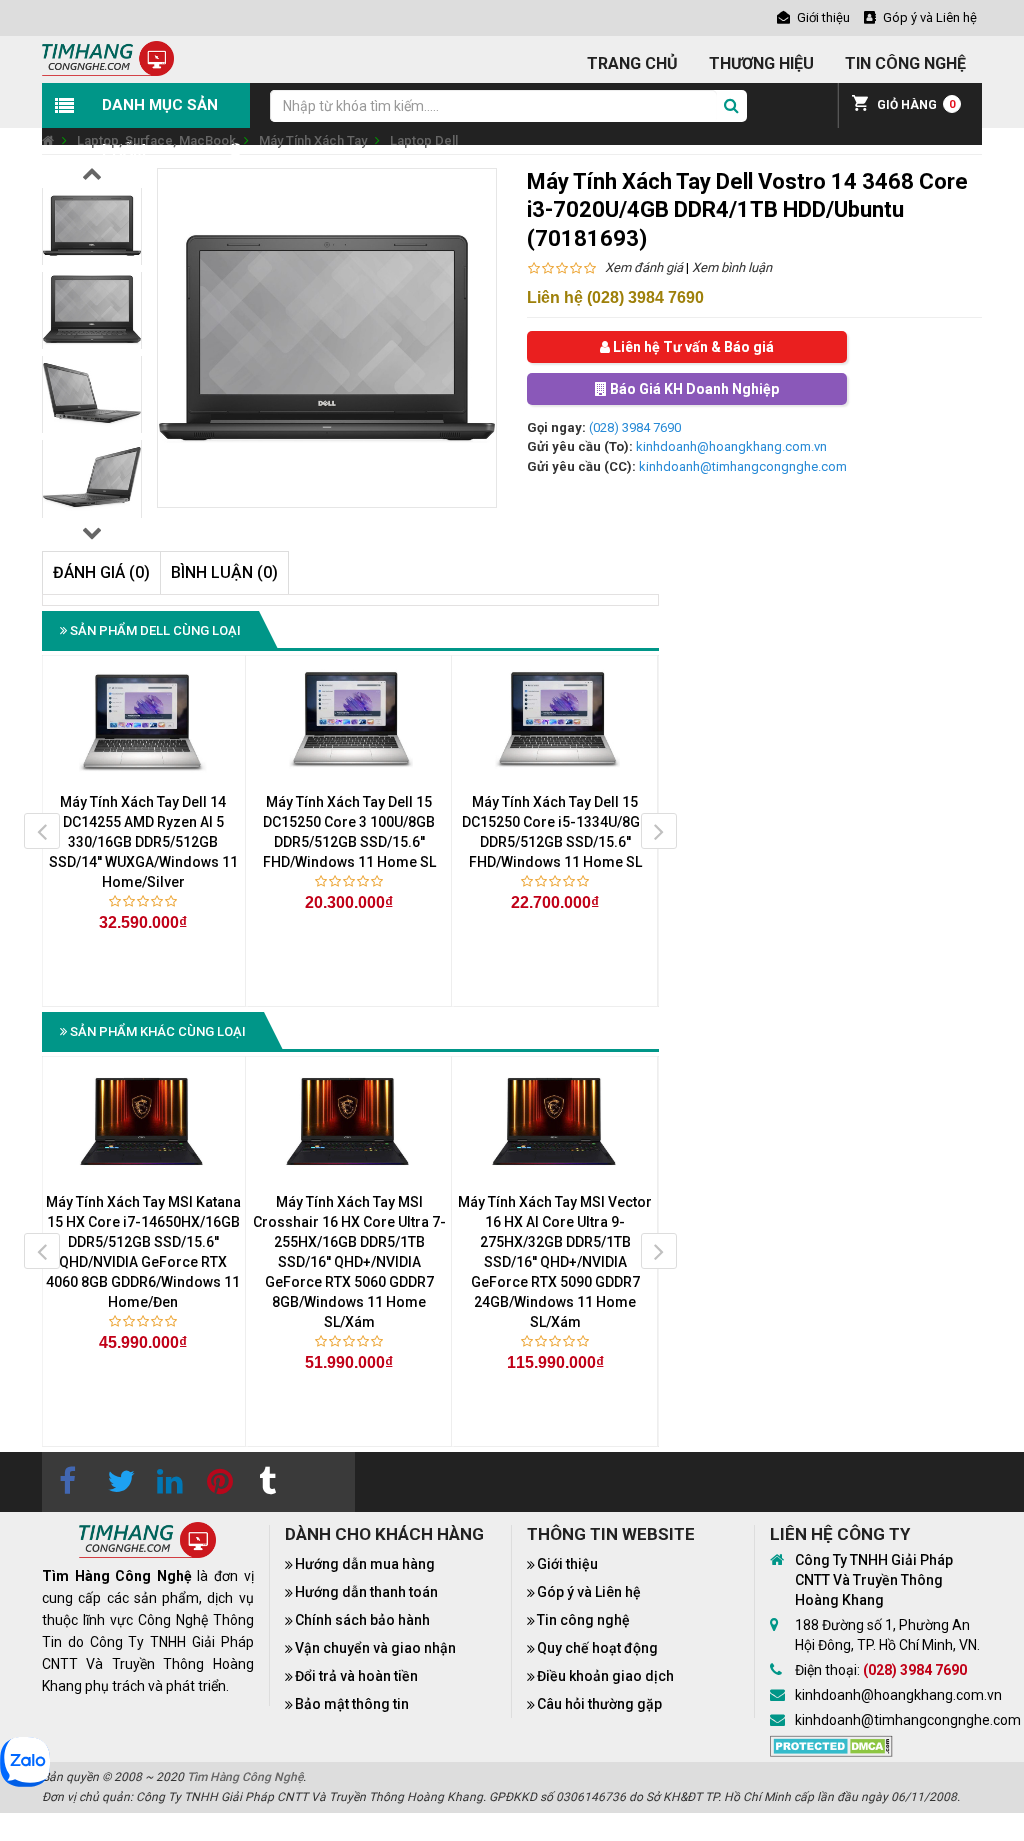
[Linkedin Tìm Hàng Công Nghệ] (167, 1482)
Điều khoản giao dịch (605, 1676)
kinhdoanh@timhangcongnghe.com (743, 466)
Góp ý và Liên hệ (589, 1592)
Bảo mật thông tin (352, 1704)
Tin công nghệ (583, 1620)
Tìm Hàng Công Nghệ (245, 1777)
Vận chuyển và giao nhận (375, 1648)
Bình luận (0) (224, 572)
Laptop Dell (424, 140)
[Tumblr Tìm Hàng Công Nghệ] (267, 1482)
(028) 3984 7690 (635, 427)
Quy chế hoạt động (597, 1648)
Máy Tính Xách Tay (313, 140)
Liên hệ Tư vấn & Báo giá (692, 347)
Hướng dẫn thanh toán (366, 1592)
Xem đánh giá (644, 267)
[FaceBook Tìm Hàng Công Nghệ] (67, 1482)
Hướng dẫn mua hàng (365, 1564)
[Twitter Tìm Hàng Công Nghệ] (117, 1482)
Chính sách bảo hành (362, 1620)
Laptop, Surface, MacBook (156, 140)
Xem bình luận (732, 267)
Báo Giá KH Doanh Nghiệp (693, 389)
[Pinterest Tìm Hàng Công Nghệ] (217, 1482)
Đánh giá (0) (101, 572)
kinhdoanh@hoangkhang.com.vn (731, 446)
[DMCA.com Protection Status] (831, 1745)
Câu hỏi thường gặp (599, 1704)
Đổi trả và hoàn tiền (356, 1676)
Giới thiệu (567, 1564)
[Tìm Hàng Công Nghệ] (108, 57)
